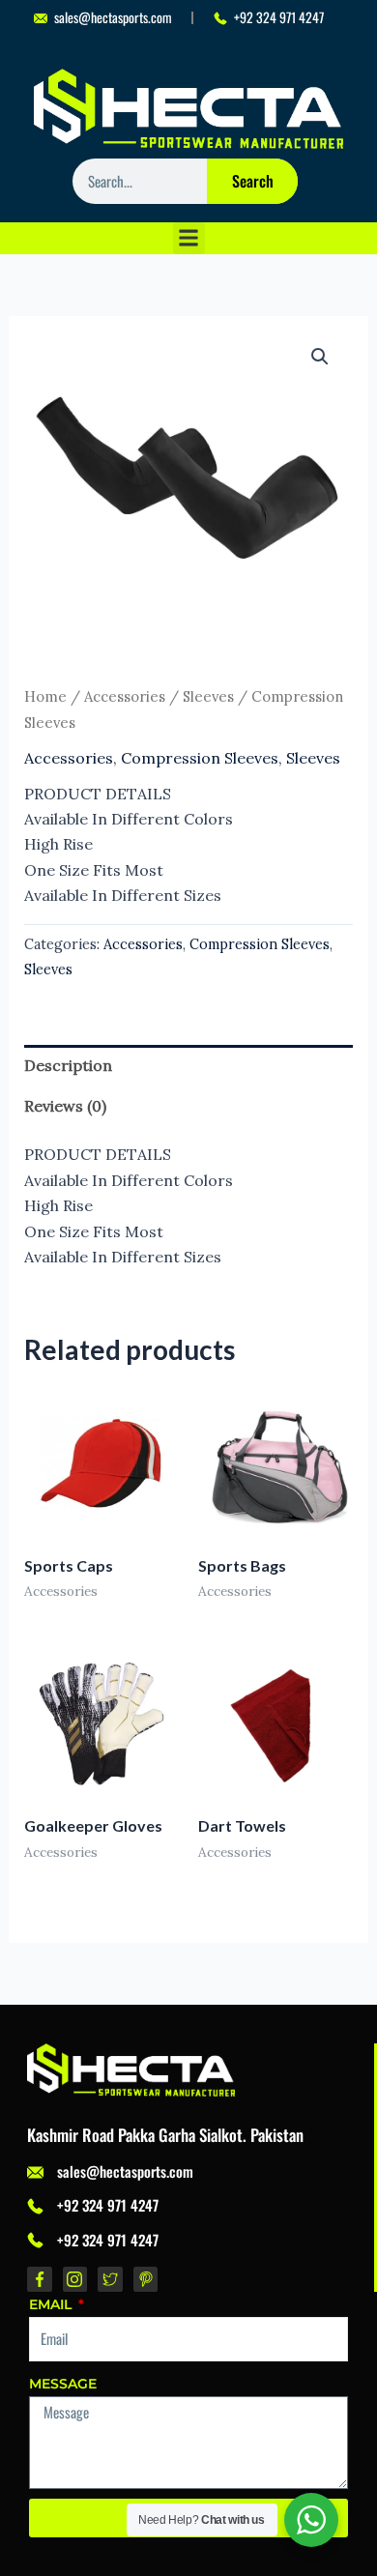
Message (63, 2384)
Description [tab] (68, 1065)
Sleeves (208, 696)
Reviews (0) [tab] (65, 1106)
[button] (189, 238)
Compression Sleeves (200, 758)
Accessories (125, 696)
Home (45, 696)
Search (253, 181)
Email (52, 2304)
